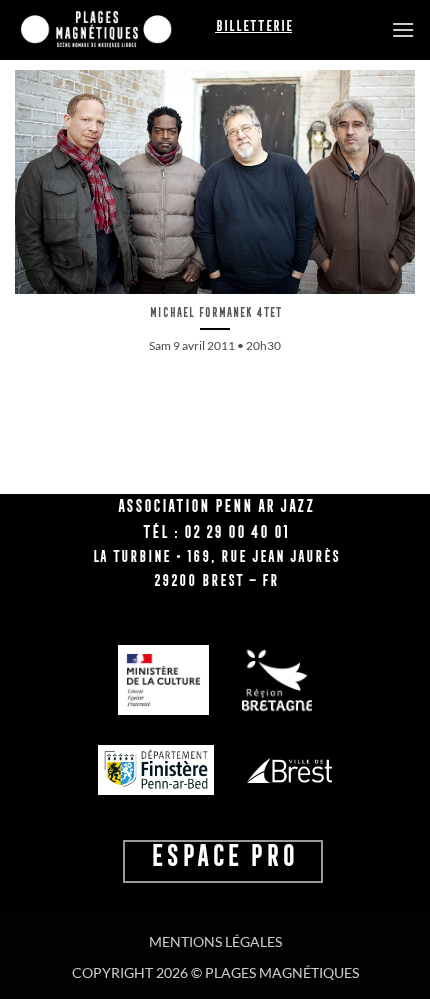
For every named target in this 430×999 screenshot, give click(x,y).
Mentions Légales (215, 941)
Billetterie (253, 26)
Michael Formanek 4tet (215, 312)
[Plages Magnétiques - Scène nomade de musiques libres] (115, 30)
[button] (403, 29)
